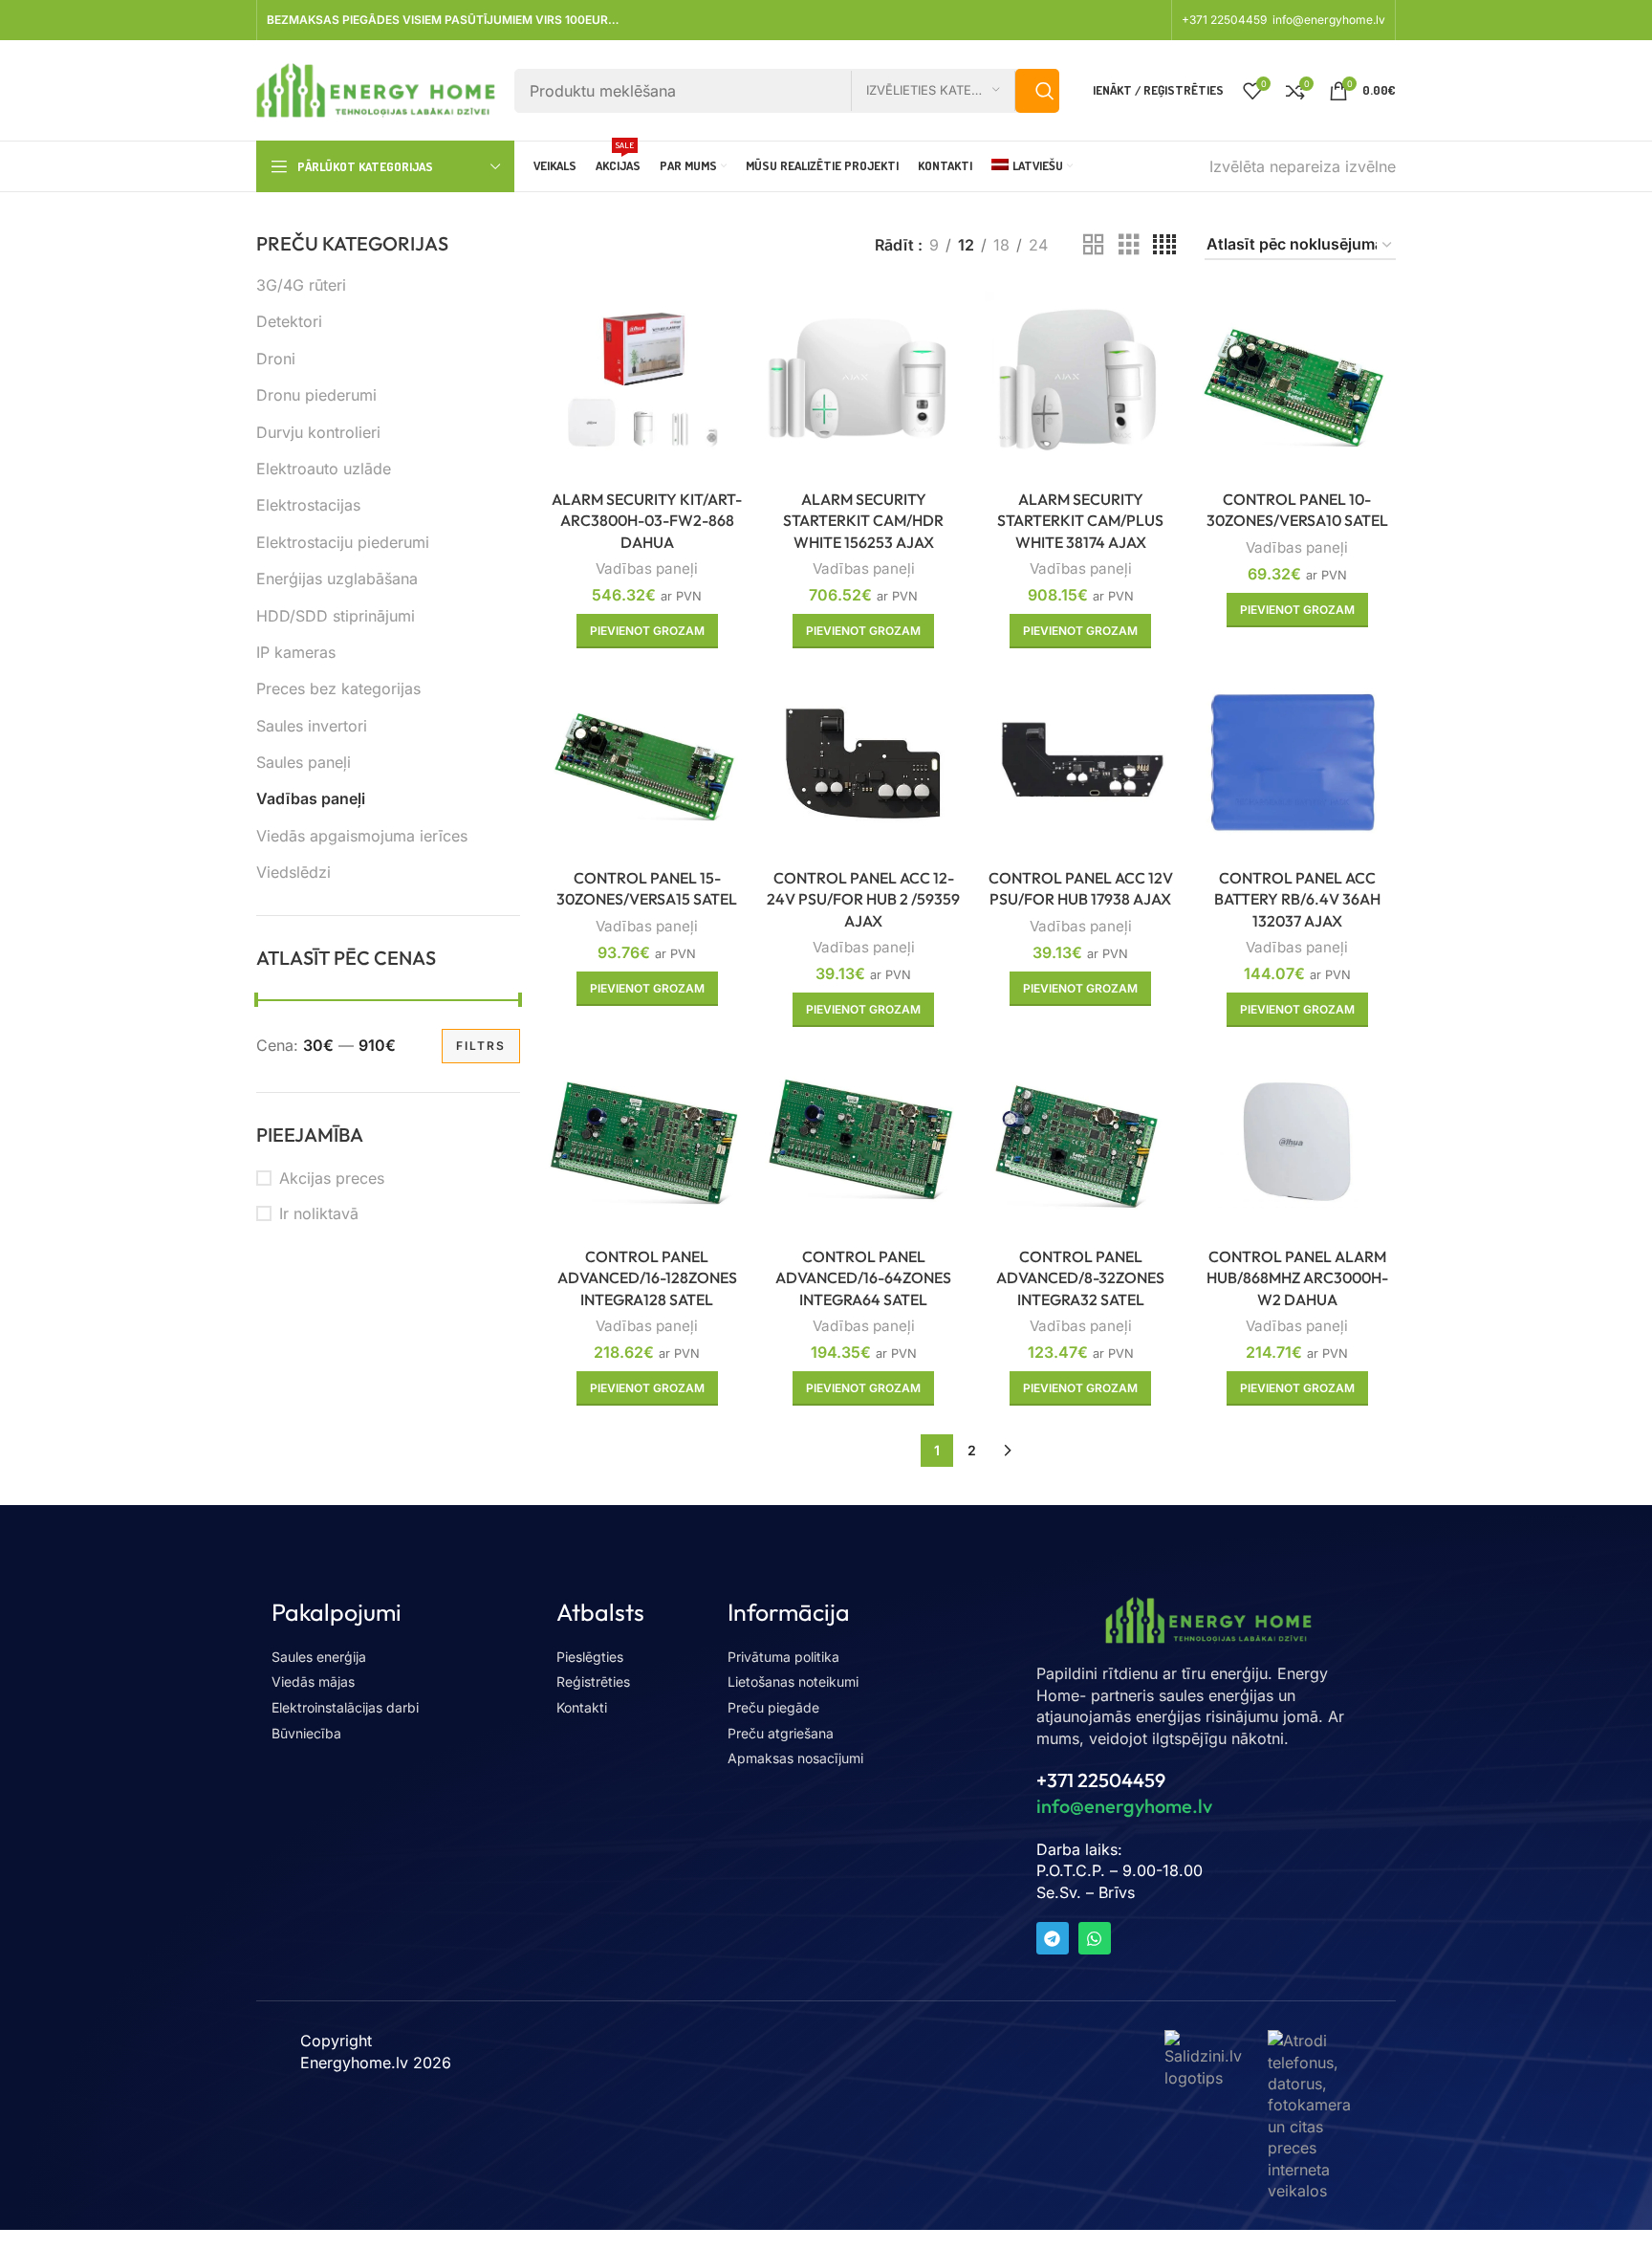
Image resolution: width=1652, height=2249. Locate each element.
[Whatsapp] (1095, 1938)
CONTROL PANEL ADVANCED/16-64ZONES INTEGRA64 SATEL (863, 1278)
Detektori (289, 321)
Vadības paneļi (311, 798)
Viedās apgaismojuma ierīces (362, 836)
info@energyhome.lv (1329, 20)
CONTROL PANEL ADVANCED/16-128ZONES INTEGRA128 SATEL (647, 1278)
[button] (647, 631)
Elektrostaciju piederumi (343, 542)
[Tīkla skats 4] (1164, 245)
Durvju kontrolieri (318, 432)
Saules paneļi (304, 762)
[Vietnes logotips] (376, 89)
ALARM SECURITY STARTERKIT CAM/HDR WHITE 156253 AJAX (863, 521)
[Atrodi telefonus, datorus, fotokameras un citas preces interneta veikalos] (1310, 2114)
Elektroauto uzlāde (324, 469)
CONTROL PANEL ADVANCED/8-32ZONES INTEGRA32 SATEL (1080, 1278)
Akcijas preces (332, 1178)
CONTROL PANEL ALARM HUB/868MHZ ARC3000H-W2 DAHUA (1297, 1278)
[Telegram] (1053, 1938)
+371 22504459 (1226, 20)
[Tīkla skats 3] (1129, 245)
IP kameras (296, 652)
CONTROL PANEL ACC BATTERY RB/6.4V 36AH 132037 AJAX (1297, 899)
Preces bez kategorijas (338, 688)
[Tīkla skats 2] (1094, 245)
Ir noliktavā (319, 1213)
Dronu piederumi (316, 395)
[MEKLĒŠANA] (1037, 91)
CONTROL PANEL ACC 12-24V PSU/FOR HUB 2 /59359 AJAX (863, 899)
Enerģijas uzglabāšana (337, 579)
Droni (276, 359)
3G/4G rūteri (301, 285)
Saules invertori (312, 726)
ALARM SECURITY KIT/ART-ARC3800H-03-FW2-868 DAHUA (647, 521)
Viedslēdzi (293, 872)
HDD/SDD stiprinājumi (336, 616)
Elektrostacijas (308, 505)
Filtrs (481, 1046)
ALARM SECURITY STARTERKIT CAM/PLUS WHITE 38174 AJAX (1080, 521)
